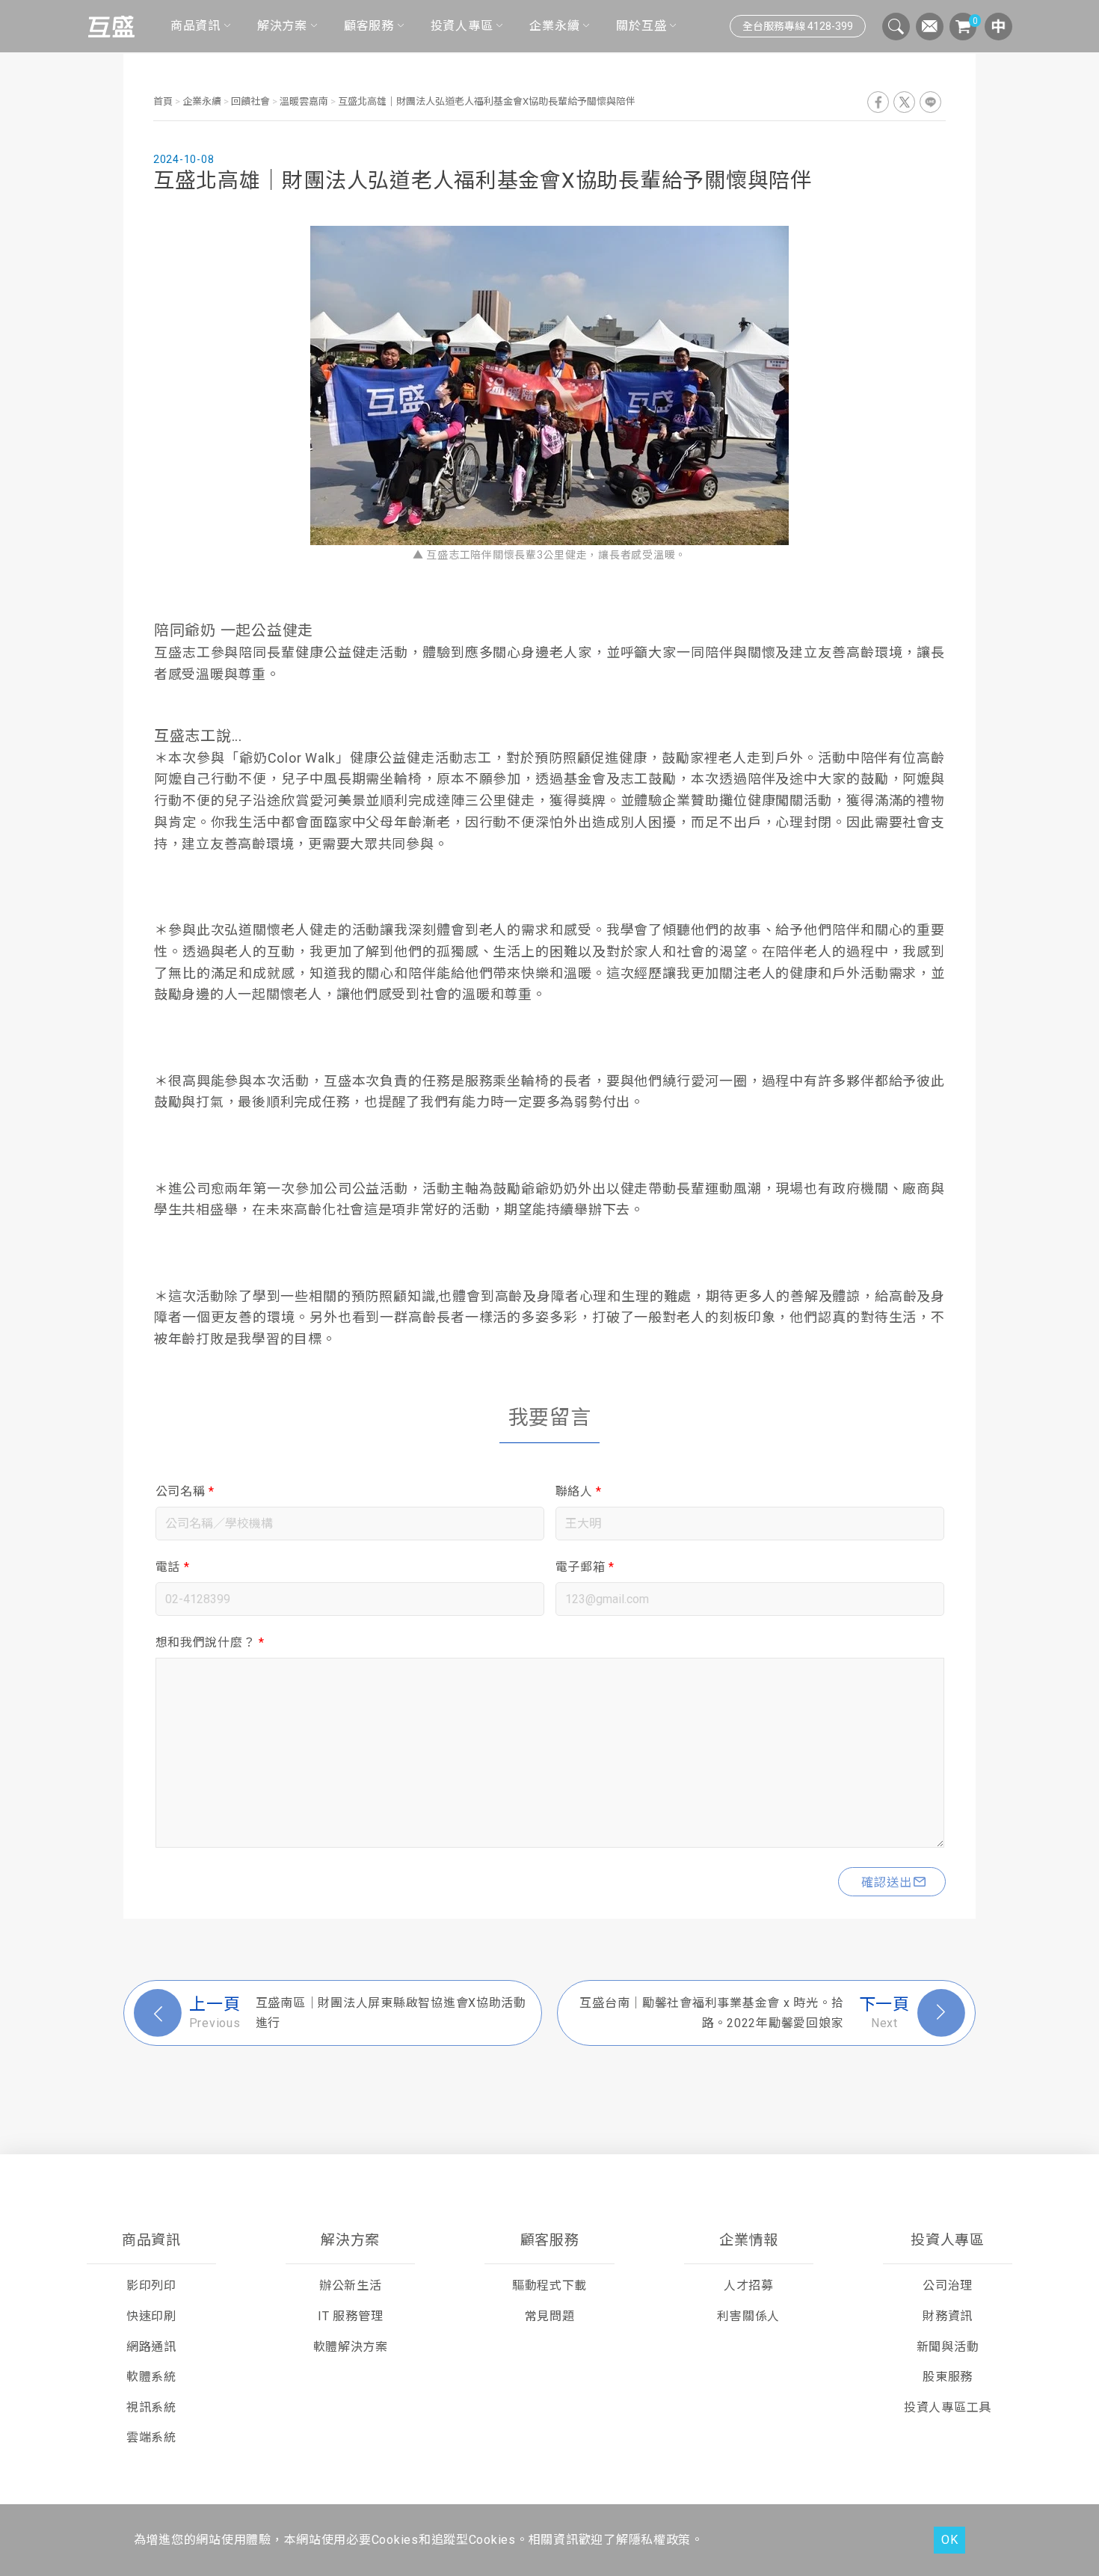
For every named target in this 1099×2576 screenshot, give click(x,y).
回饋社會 (250, 101)
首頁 (164, 101)
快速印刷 (151, 2316)
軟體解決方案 (351, 2347)
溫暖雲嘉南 (304, 101)
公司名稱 (185, 1491)
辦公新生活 (351, 2285)
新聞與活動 (948, 2347)
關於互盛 (641, 26)
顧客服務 (369, 26)
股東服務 (948, 2377)
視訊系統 (151, 2407)
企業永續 (554, 26)
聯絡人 (579, 1491)
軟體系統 (151, 2377)
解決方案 (282, 26)
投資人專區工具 (948, 2407)
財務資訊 (948, 2316)
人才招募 (749, 2285)
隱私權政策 (660, 2540)
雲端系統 (151, 2437)
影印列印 (151, 2285)
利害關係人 (748, 2316)
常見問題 (550, 2316)
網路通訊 (151, 2347)
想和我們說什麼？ (210, 1642)
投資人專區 (462, 26)
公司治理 (948, 2285)
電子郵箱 (585, 1567)
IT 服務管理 (350, 2316)
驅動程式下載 (549, 2285)
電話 (173, 1567)
